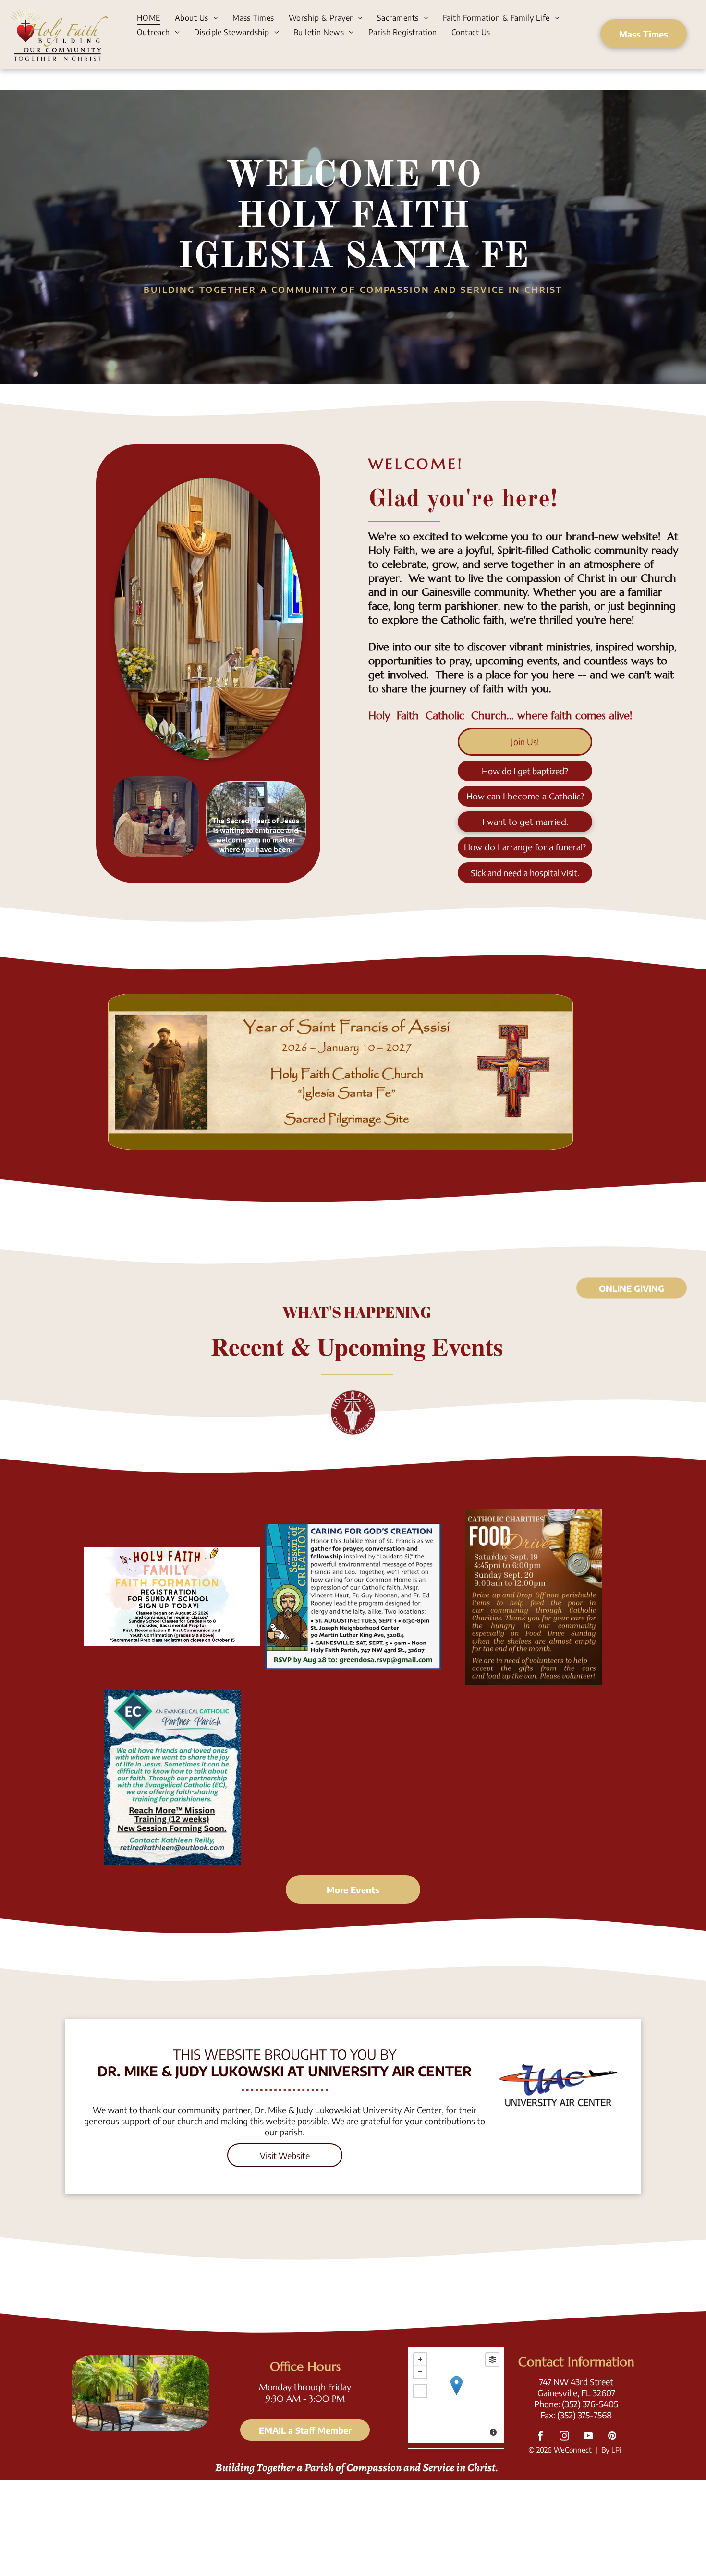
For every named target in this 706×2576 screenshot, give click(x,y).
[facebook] (540, 2437)
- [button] (420, 2372)
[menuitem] (149, 17)
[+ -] (456, 2395)
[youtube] (588, 2437)
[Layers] (492, 2359)
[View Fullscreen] (420, 2391)
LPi (616, 2450)
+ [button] (420, 2359)
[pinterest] (612, 2437)
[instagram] (564, 2437)
